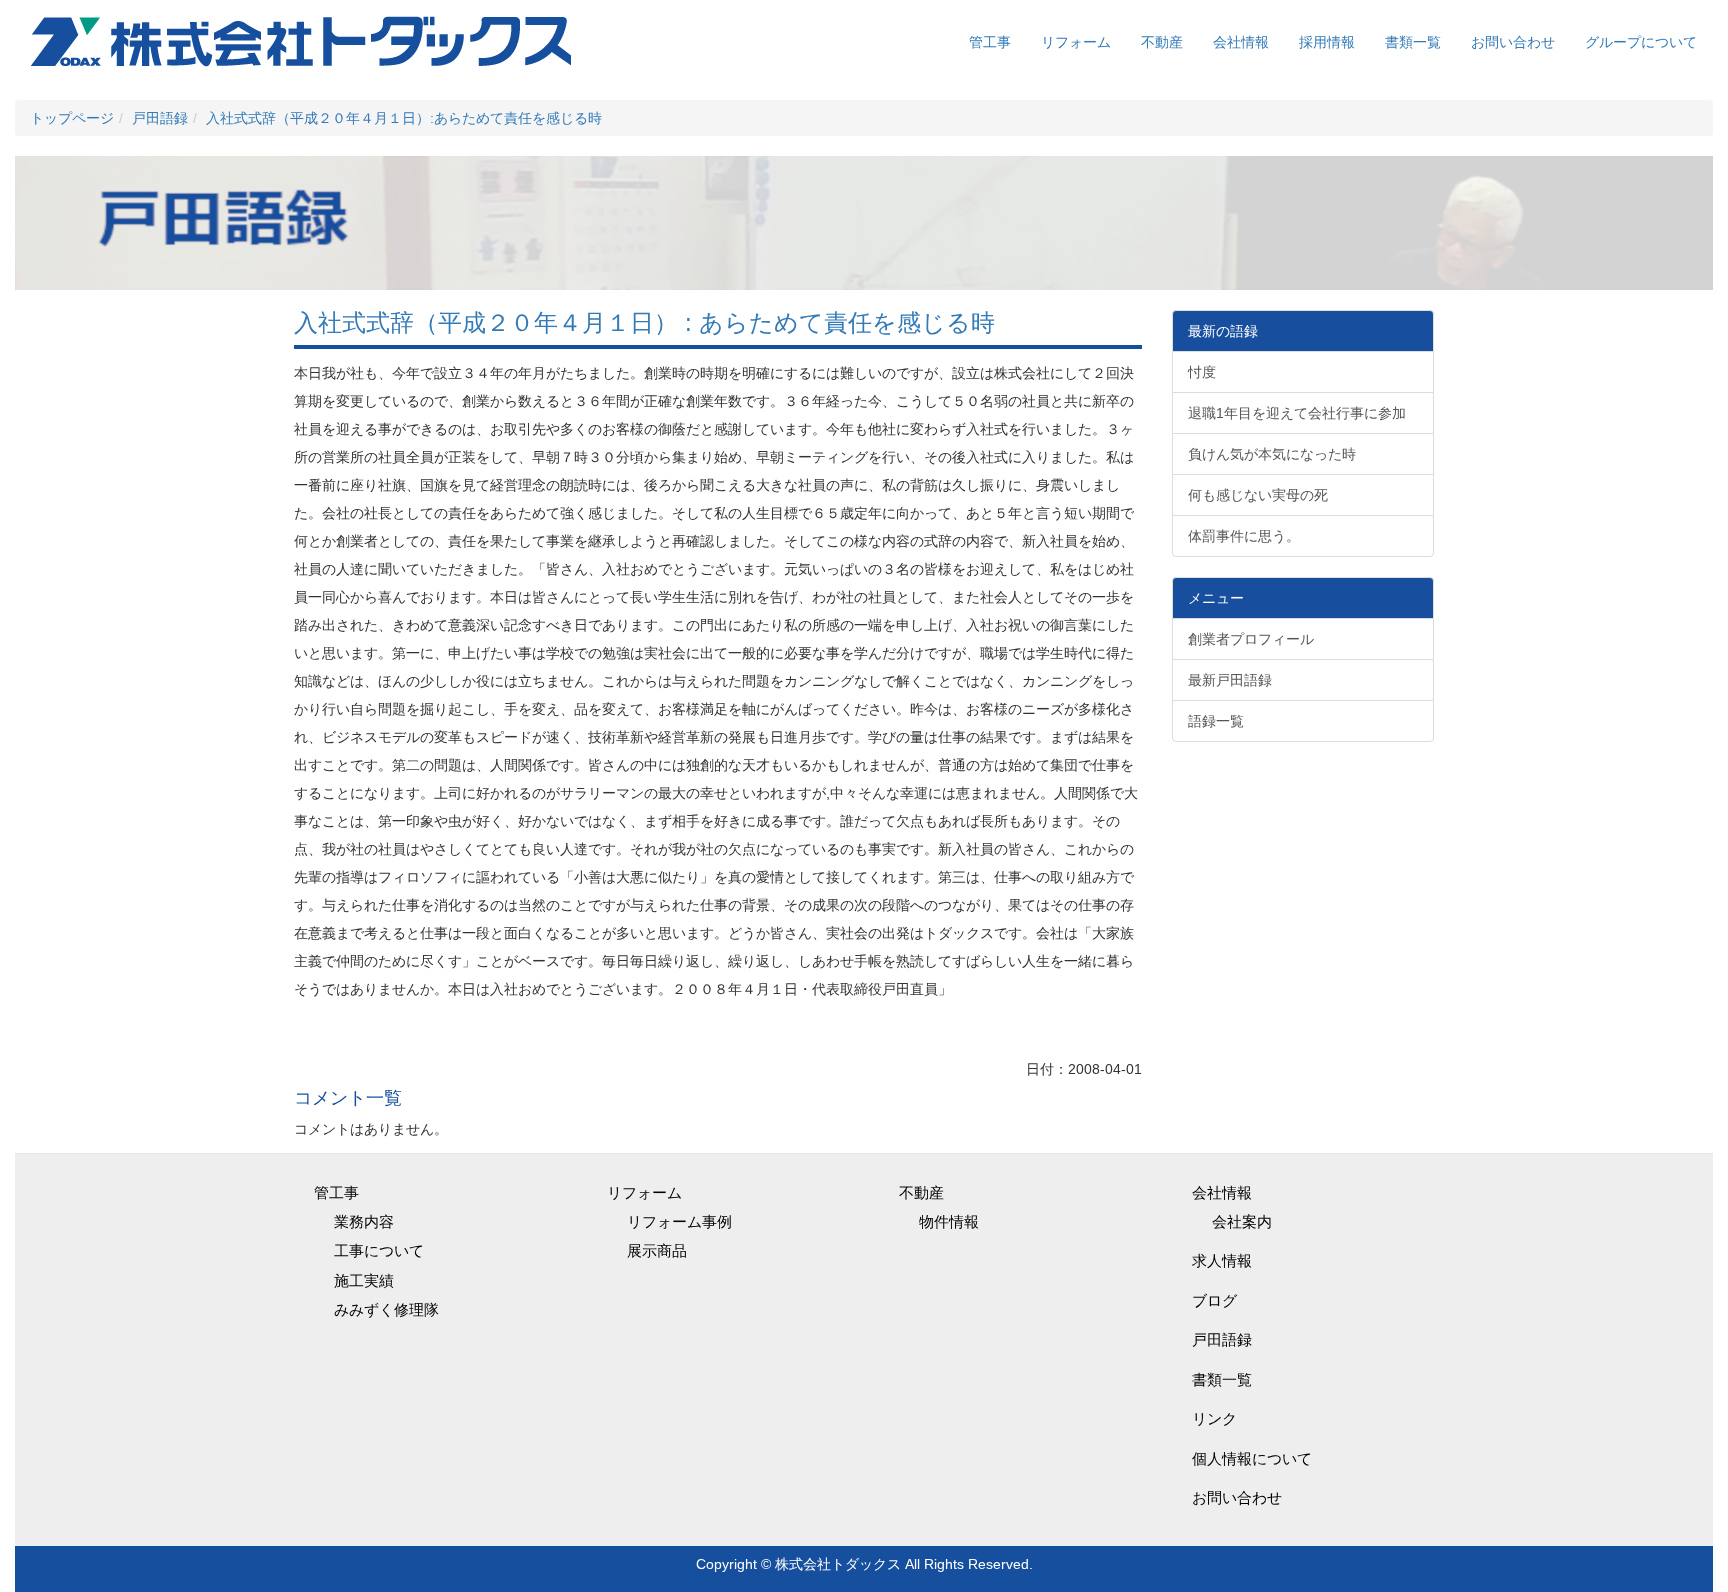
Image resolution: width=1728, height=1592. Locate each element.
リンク (1214, 1418)
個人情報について (1252, 1458)
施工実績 (364, 1280)
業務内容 (364, 1221)
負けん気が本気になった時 (1272, 454)
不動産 (1162, 42)
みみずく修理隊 (386, 1309)
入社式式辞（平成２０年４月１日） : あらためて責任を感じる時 (644, 322)
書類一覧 (1413, 42)
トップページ (72, 118)
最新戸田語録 (1230, 680)
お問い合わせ (1513, 42)
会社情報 (1241, 42)
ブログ (1214, 1300)
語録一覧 (1216, 721)
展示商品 (657, 1250)
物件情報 (949, 1221)
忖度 (1202, 372)
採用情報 (1327, 42)
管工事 (990, 42)
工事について (379, 1250)
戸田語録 (160, 118)
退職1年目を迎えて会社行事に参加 (1297, 413)
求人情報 (1222, 1260)
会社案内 (1242, 1221)
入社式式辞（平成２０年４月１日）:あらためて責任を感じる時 (404, 118)
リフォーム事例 (679, 1221)
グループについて (1641, 42)
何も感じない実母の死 (1258, 495)
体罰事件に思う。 (1244, 536)
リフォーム (1076, 42)
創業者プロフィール (1251, 639)
